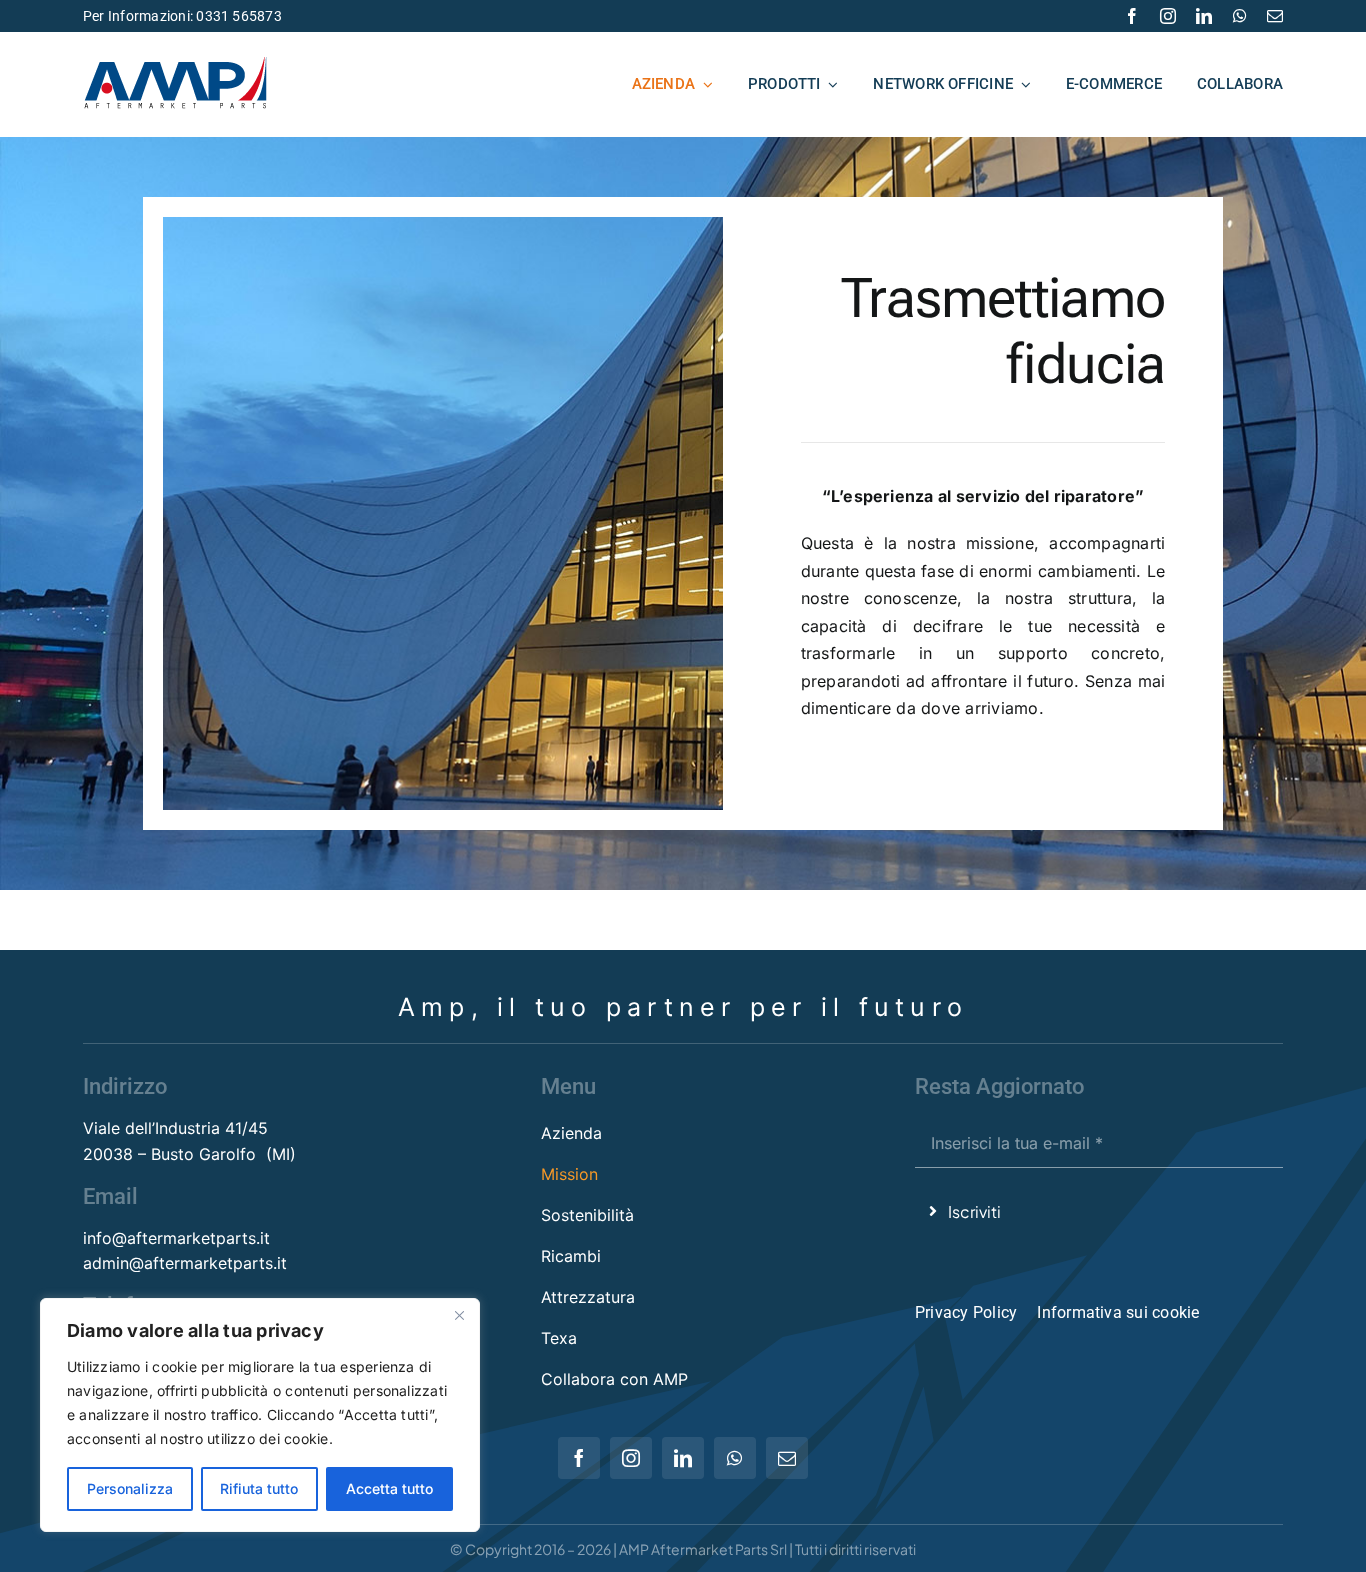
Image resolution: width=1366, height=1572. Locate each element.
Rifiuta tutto (259, 1488)
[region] (260, 1415)
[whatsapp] (1240, 16)
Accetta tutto (389, 1488)
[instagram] (1168, 16)
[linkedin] (1204, 16)
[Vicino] (459, 1315)
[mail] (1275, 16)
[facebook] (1132, 16)
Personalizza (130, 1488)
